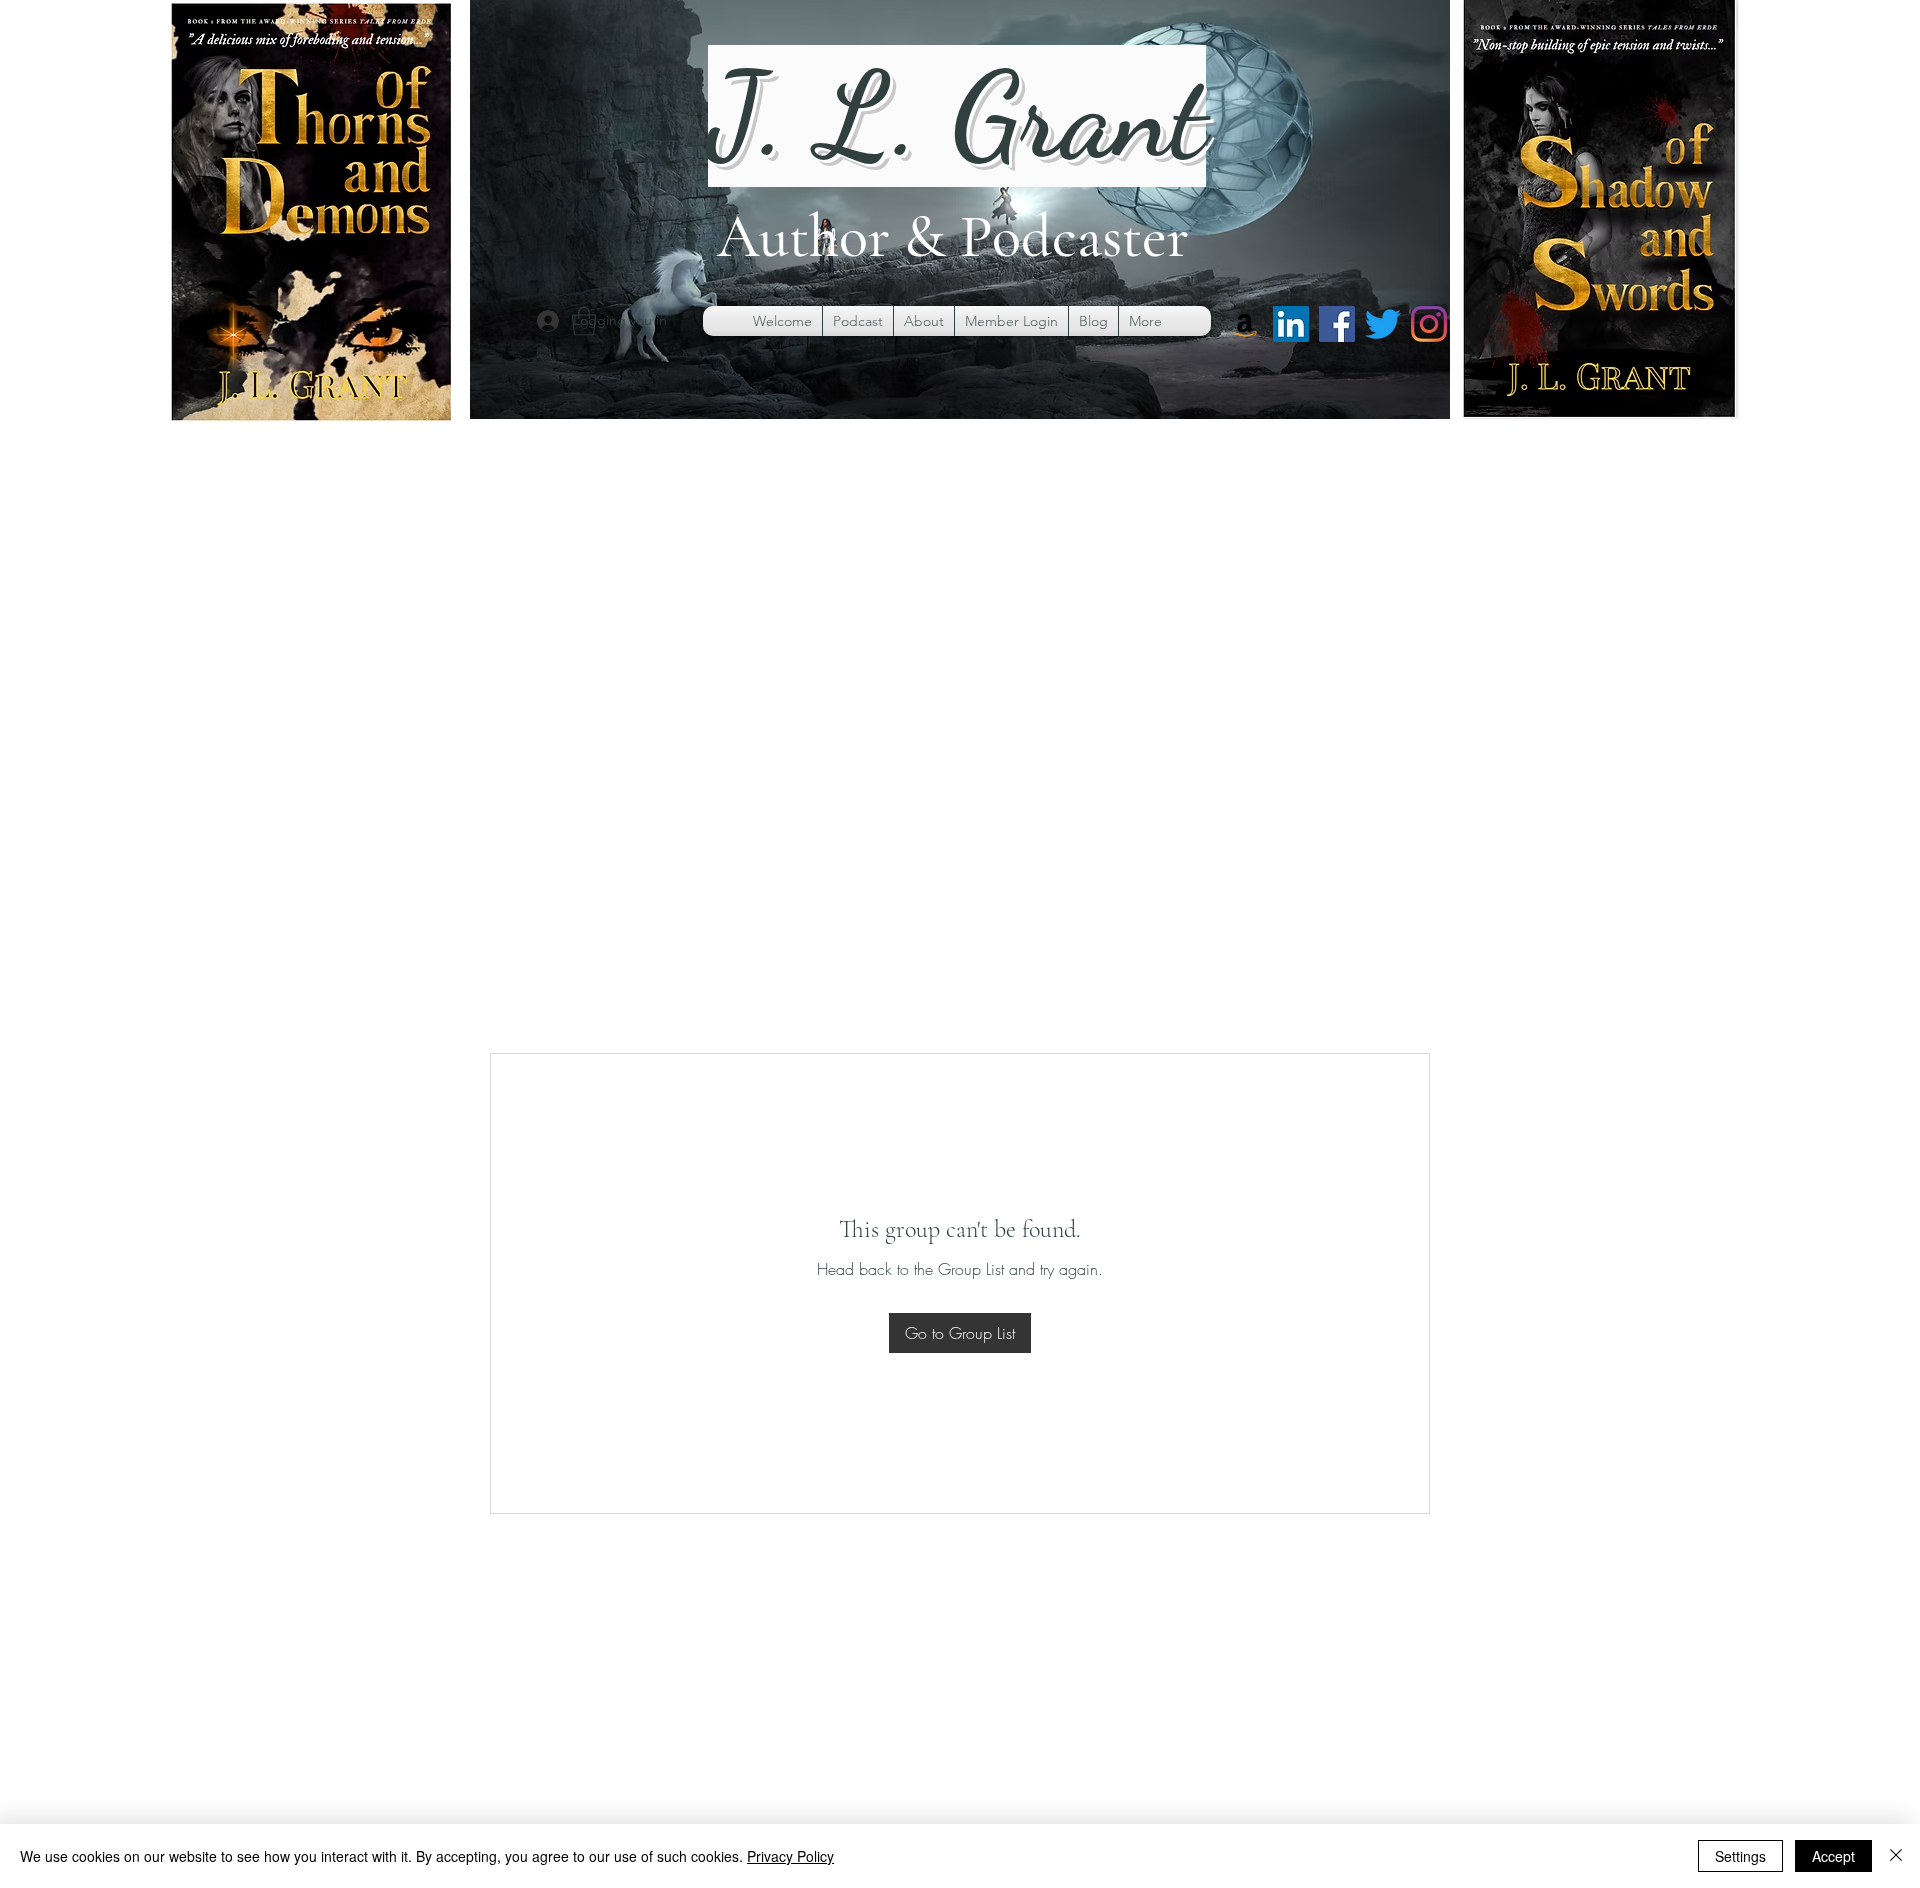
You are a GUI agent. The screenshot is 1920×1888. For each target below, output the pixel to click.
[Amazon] (1245, 324)
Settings (1740, 1856)
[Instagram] (1429, 324)
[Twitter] (1383, 324)
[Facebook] (1337, 324)
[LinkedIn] (1291, 324)
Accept (1833, 1856)
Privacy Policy (790, 1856)
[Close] (1896, 1856)
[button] (584, 321)
